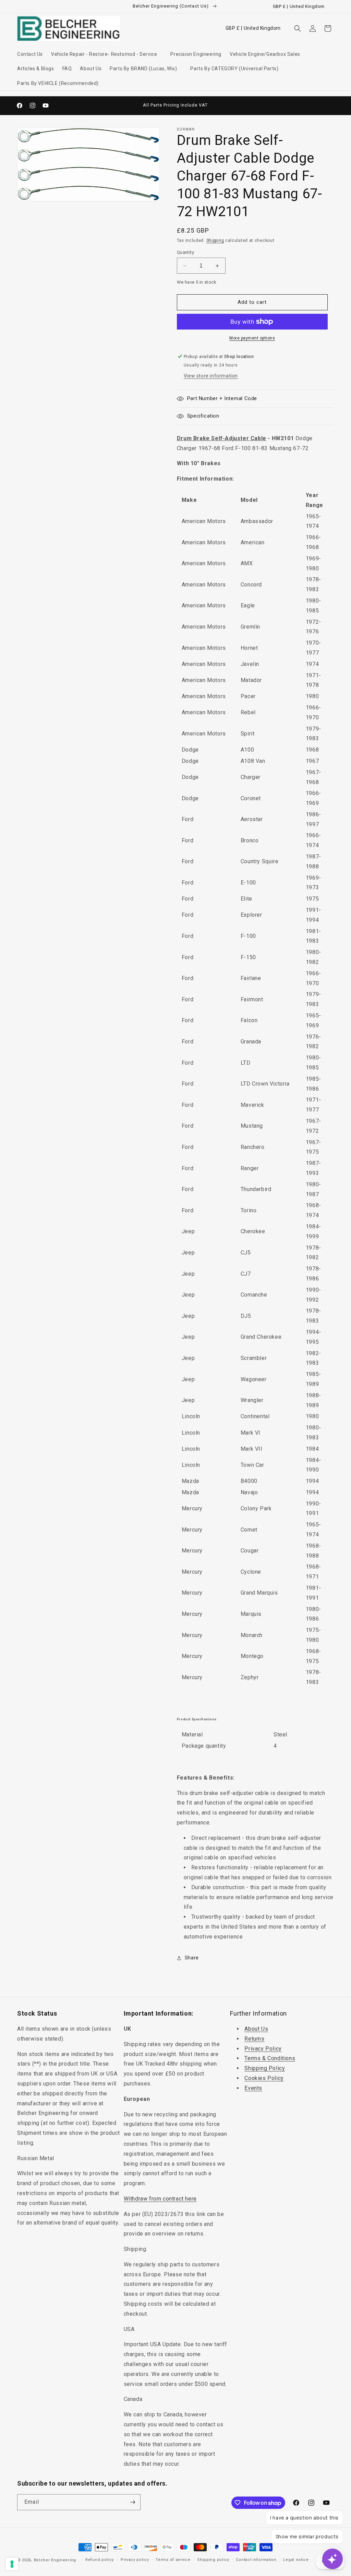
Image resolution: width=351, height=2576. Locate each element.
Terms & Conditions (270, 2058)
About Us (256, 2029)
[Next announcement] (237, 106)
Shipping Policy (265, 2068)
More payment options (252, 338)
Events (253, 2088)
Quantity (185, 252)
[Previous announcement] (114, 106)
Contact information (256, 2560)
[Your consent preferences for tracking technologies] (12, 2564)
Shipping (215, 240)
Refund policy (100, 2560)
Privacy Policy (263, 2049)
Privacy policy (135, 2560)
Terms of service (173, 2560)
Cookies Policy (264, 2078)
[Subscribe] (133, 2502)
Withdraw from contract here (160, 2199)
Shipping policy (213, 2560)
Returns (254, 2039)
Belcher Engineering (55, 2560)
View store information (211, 376)
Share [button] (192, 1958)
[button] (107, 54)
